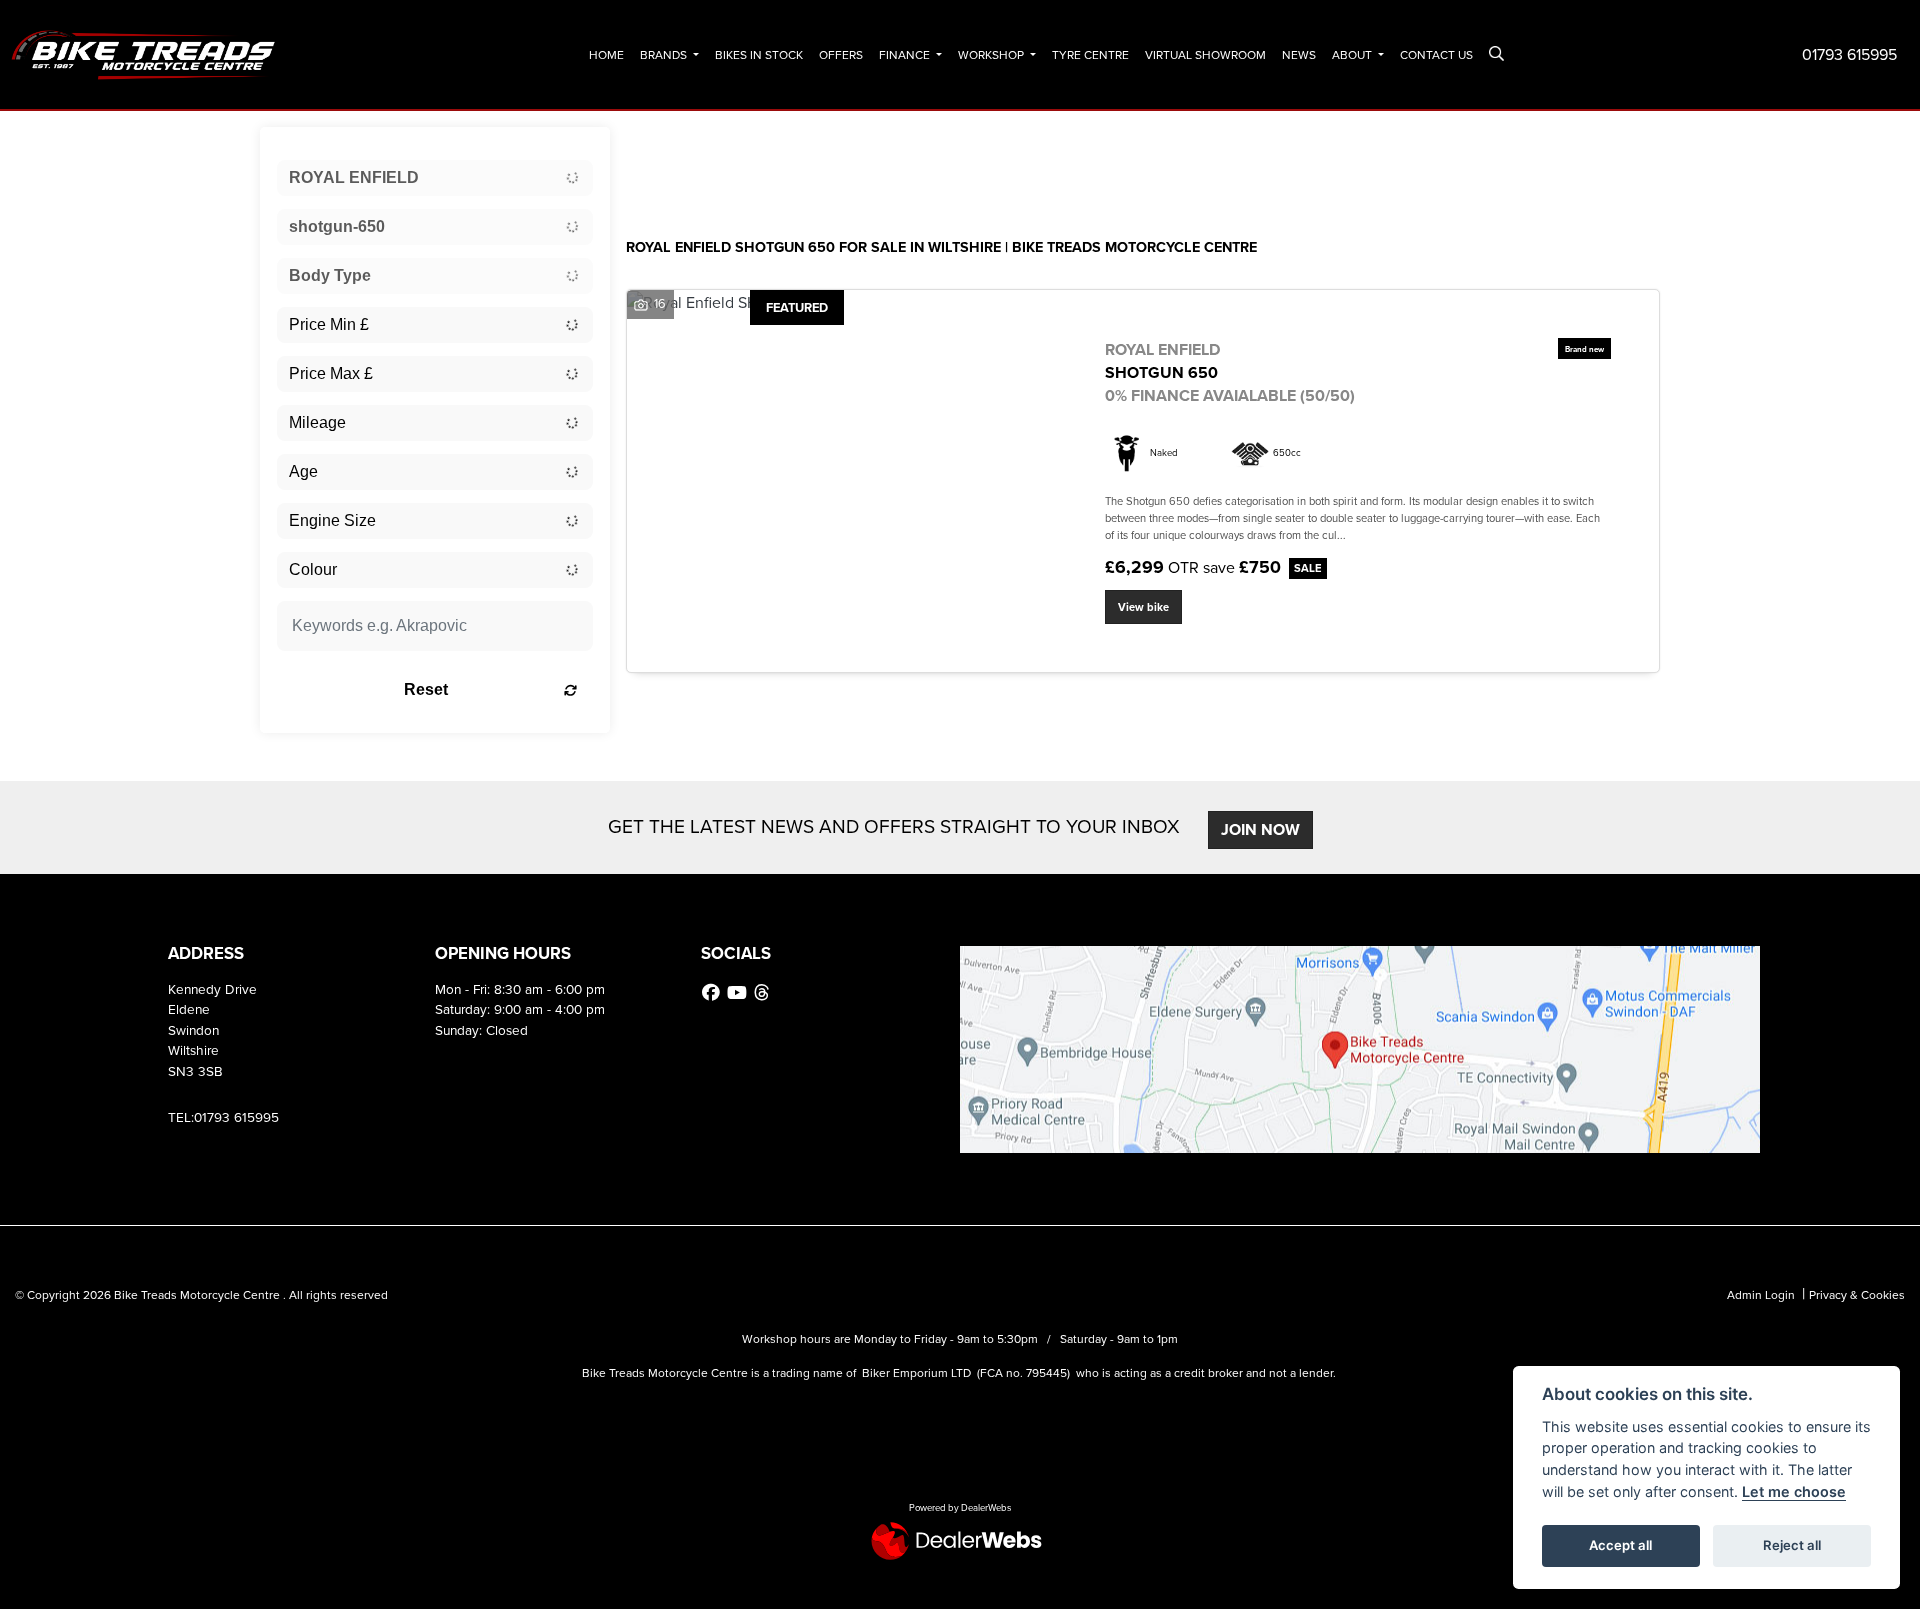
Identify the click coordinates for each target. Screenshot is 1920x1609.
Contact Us (1436, 55)
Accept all (1620, 1545)
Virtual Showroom (1205, 55)
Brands (665, 55)
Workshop (992, 55)
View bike (1143, 607)
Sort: (657, 146)
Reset (426, 689)
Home (606, 55)
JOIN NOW (1260, 829)
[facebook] (713, 993)
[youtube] (739, 993)
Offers (841, 55)
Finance (906, 55)
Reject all (1792, 1545)
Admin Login (1761, 1295)
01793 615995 (1849, 54)
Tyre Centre (1090, 55)
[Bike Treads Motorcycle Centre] (145, 53)
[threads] (764, 993)
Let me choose (1794, 1491)
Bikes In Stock (759, 55)
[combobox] (435, 178)
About (1353, 55)
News (1299, 55)
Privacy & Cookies (1857, 1295)
